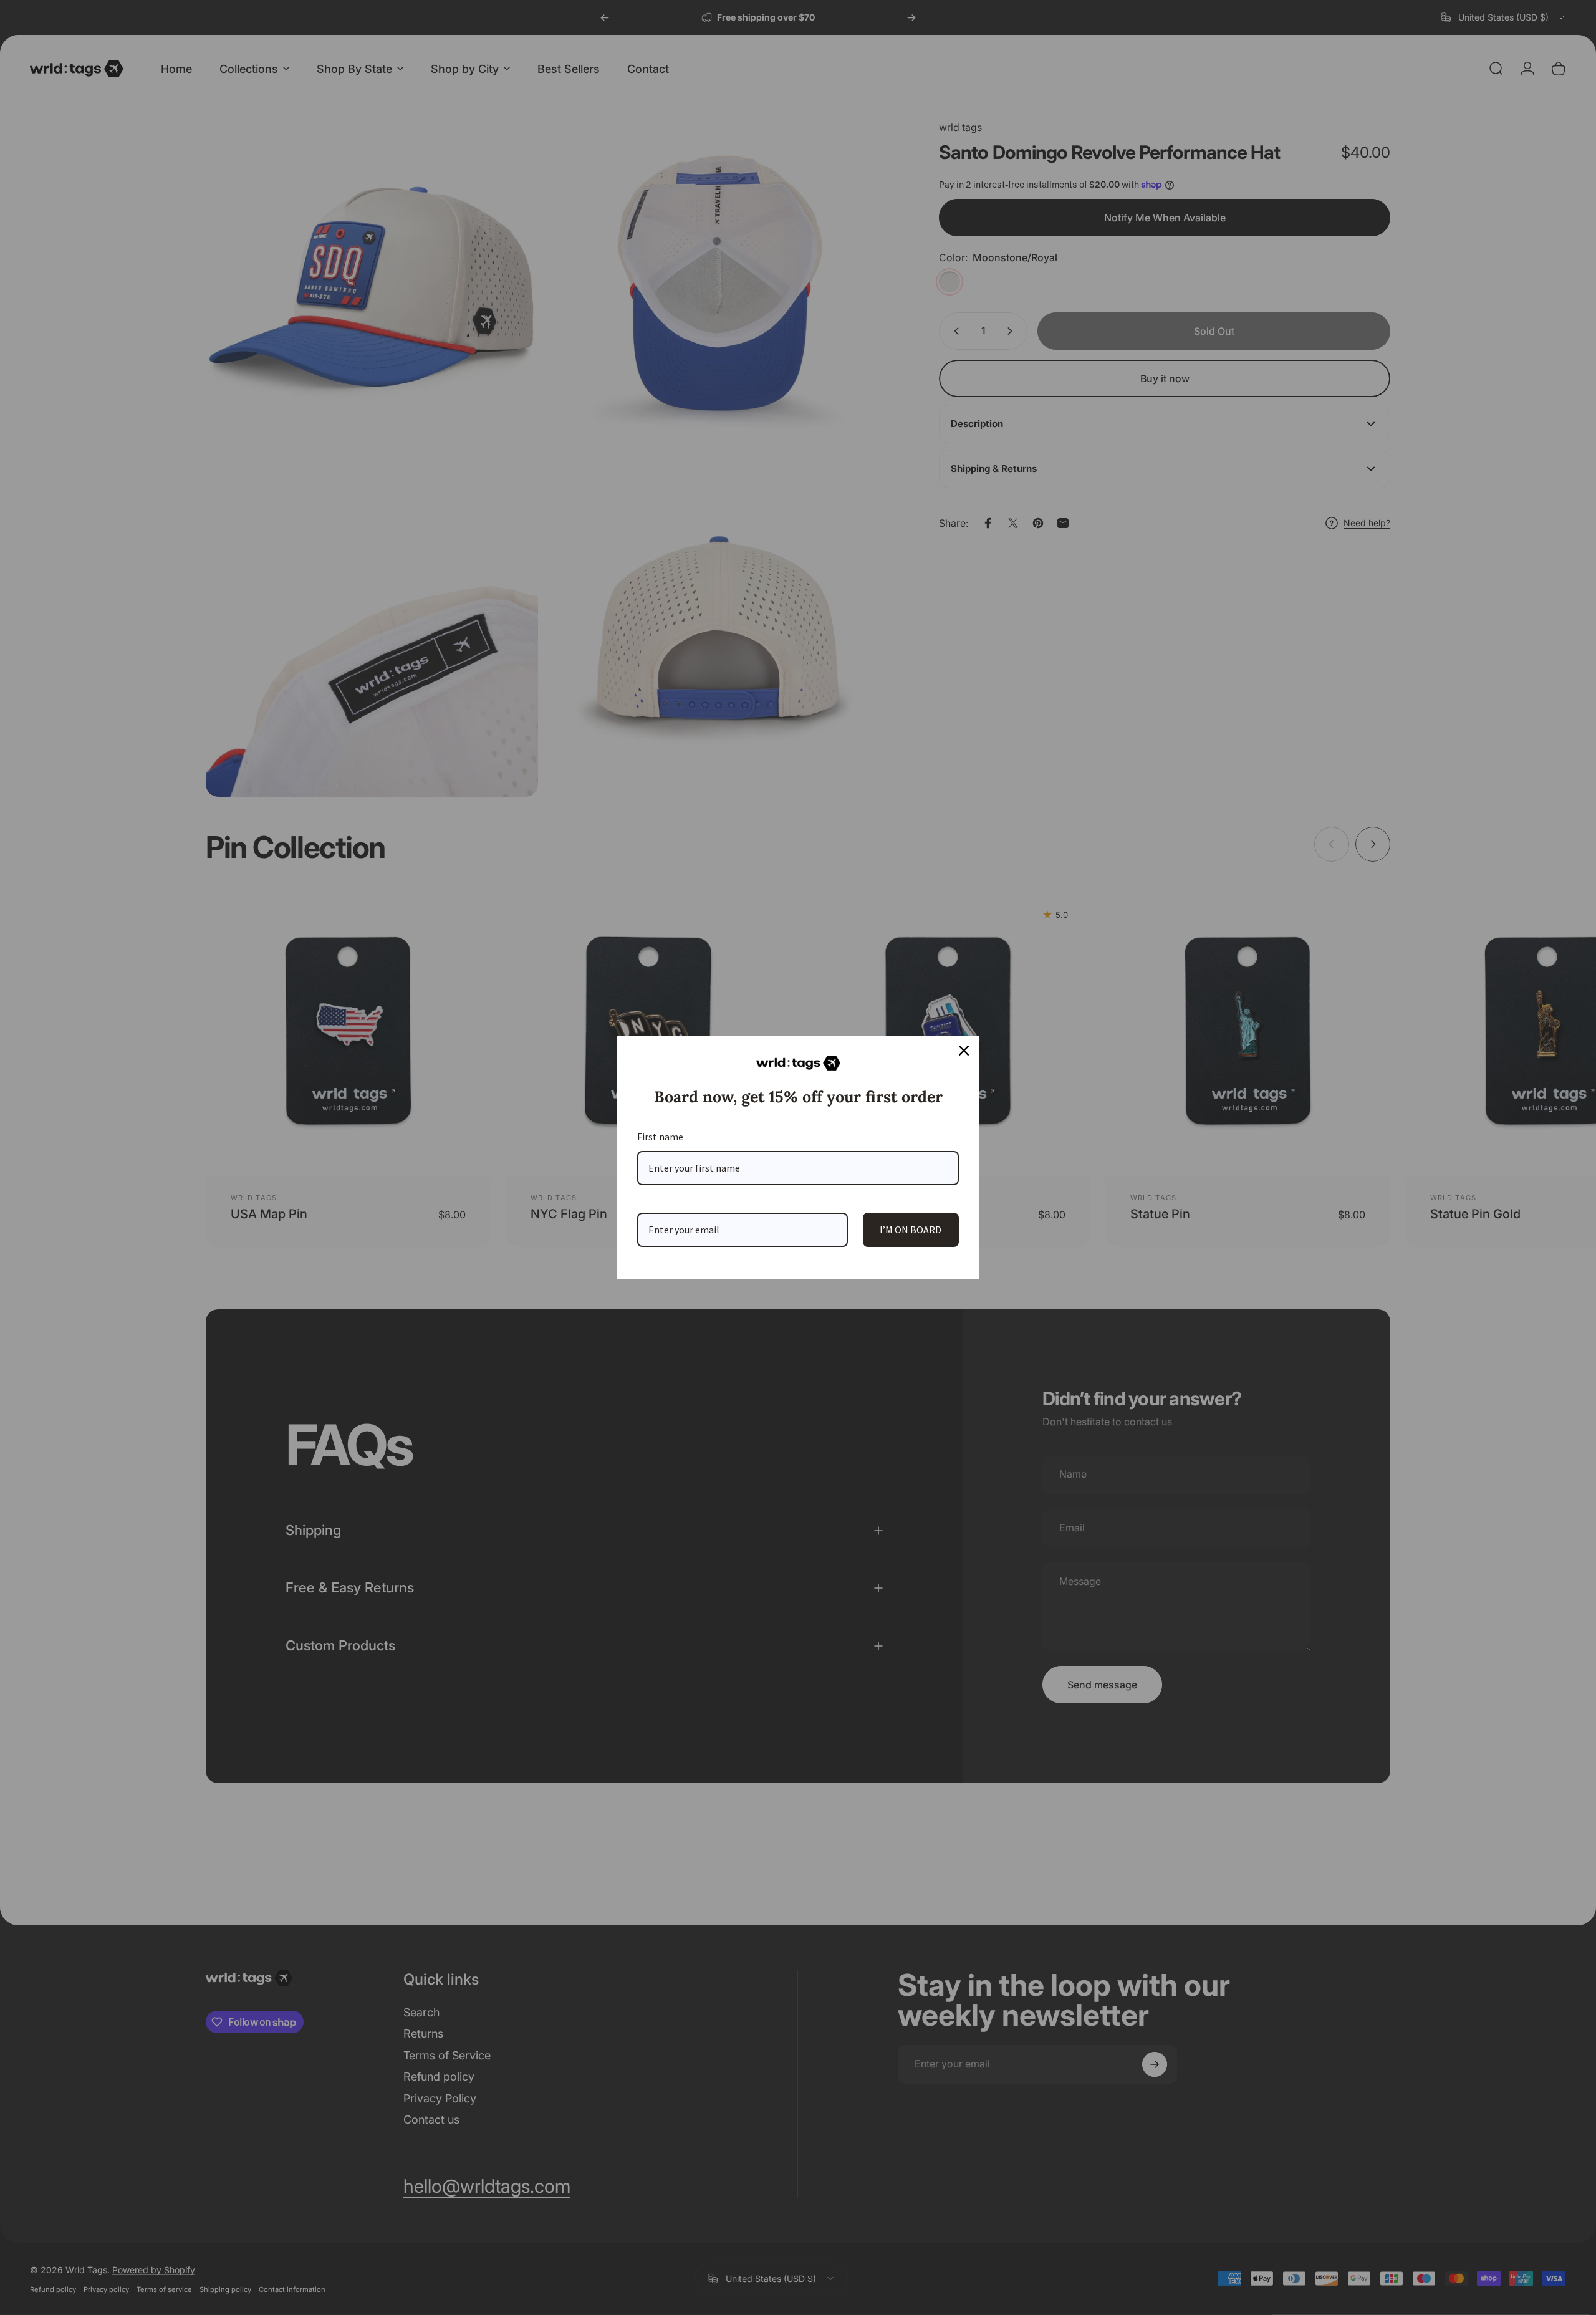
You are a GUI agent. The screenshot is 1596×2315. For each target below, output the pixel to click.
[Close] (964, 1051)
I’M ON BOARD (911, 1230)
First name (660, 1137)
